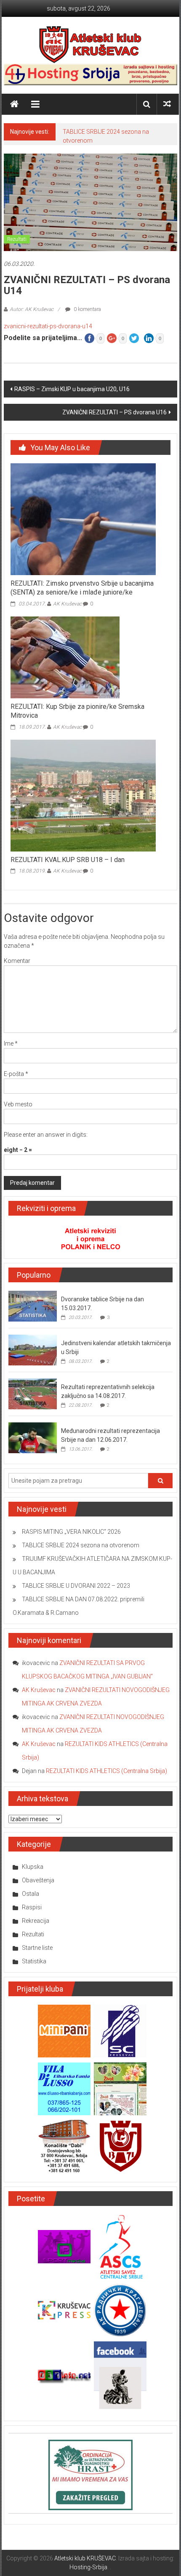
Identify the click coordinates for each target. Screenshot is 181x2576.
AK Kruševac (67, 604)
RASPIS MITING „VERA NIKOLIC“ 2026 (71, 1532)
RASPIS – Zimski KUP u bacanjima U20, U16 (72, 389)
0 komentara (87, 309)
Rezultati (17, 239)
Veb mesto (18, 1104)
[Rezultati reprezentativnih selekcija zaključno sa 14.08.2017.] (33, 1393)
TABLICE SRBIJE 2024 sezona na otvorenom (81, 1545)
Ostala (31, 1894)
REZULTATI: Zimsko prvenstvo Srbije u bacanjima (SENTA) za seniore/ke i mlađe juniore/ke (82, 588)
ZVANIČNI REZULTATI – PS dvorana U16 (114, 412)
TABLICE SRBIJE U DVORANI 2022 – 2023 (76, 1586)
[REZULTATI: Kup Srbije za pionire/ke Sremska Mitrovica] (65, 657)
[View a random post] (167, 104)
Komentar (17, 961)
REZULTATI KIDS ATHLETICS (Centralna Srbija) (106, 1771)
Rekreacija (36, 1921)
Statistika (34, 1961)
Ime (11, 1043)
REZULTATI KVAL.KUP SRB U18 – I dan (68, 860)
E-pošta (16, 1074)
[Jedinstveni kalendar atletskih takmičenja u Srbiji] (33, 1349)
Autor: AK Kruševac (32, 309)
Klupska (33, 1867)
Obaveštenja (38, 1880)
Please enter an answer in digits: (46, 1135)
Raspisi (32, 1907)
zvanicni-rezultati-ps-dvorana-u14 (48, 326)
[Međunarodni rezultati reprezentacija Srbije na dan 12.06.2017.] (33, 1437)
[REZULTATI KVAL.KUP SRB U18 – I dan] (83, 795)
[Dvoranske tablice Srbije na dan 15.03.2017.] (33, 1306)
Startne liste (37, 1948)
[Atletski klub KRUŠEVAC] (90, 44)
